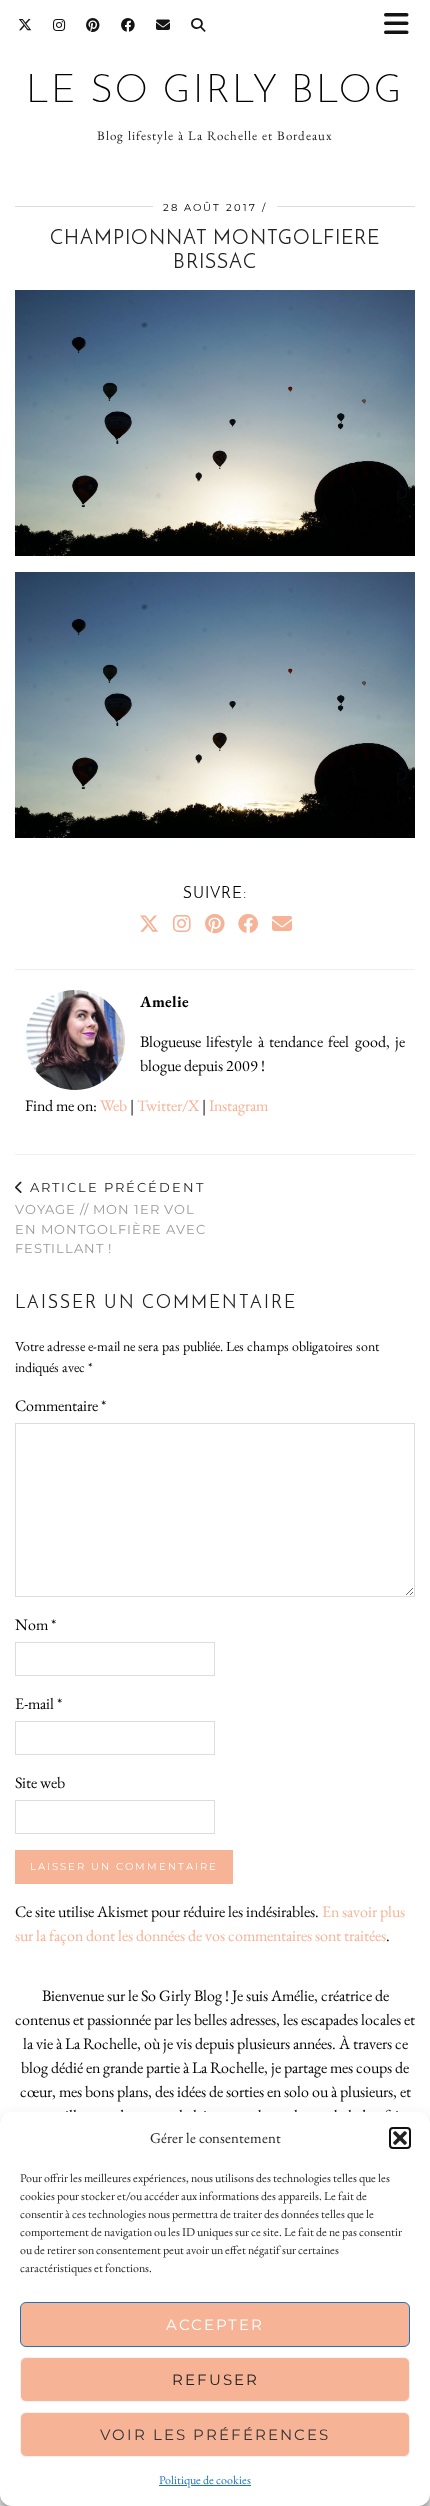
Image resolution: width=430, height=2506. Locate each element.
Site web (40, 1782)
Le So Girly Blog (215, 92)
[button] (403, 25)
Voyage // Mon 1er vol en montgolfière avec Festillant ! (110, 1218)
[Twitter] (25, 25)
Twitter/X (168, 1105)
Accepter (215, 2324)
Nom (35, 1624)
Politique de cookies (205, 2480)
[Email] (163, 25)
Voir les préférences (215, 2434)
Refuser (215, 2379)
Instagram (238, 1105)
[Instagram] (59, 25)
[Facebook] (128, 25)
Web (113, 1105)
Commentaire (60, 1405)
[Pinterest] (93, 25)
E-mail (38, 1703)
